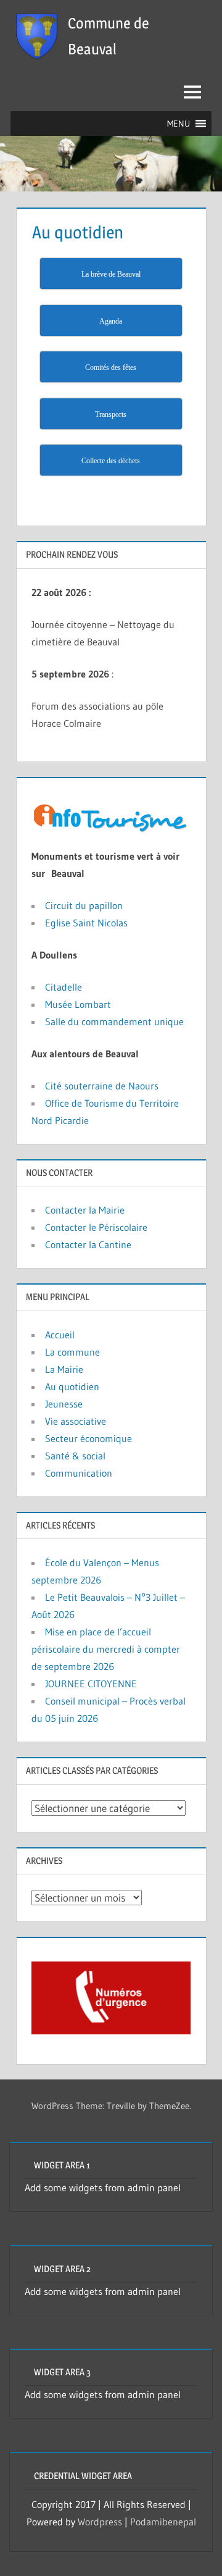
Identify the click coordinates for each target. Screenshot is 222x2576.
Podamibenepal (163, 2522)
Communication (79, 1473)
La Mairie (64, 1369)
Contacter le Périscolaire (96, 1227)
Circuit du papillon (84, 905)
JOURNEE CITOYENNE (91, 1684)
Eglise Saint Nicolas (86, 923)
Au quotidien (72, 1387)
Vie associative (76, 1421)
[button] (179, 124)
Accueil (60, 1335)
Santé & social (75, 1456)
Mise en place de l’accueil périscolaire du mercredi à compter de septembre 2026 (106, 1649)
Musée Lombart (78, 1004)
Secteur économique (88, 1438)
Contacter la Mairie (85, 1210)
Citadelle (65, 987)
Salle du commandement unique (114, 1022)
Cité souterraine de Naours (102, 1086)
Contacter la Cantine (88, 1244)
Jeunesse (64, 1404)
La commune (72, 1352)
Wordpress (100, 2522)
